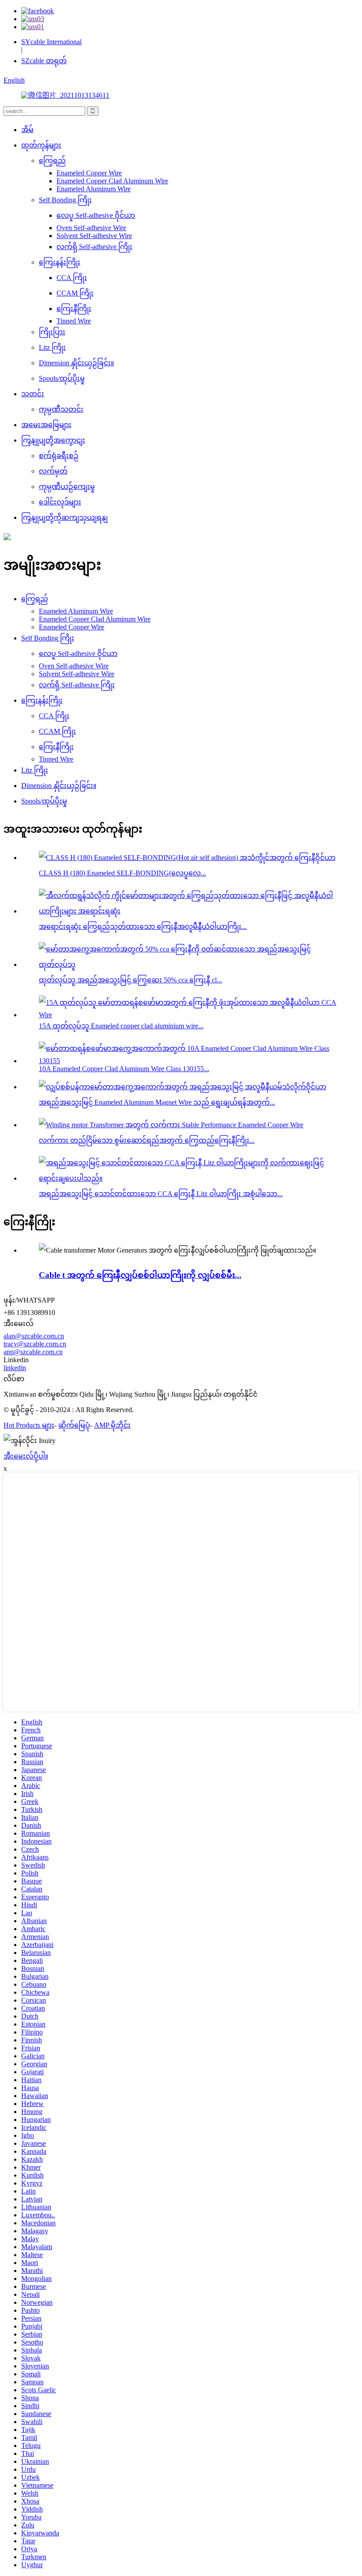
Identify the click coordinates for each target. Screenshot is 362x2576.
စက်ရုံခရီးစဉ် (59, 456)
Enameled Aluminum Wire (94, 189)
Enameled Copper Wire (89, 173)
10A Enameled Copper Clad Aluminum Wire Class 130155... (124, 1069)
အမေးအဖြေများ (46, 425)
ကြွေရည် (52, 161)
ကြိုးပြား (52, 332)
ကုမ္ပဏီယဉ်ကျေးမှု (67, 487)
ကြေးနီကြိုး (74, 309)
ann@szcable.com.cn (33, 1352)
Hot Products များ (29, 1425)
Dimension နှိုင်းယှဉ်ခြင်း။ (76, 363)
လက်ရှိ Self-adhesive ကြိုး (94, 247)
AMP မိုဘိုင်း (112, 1425)
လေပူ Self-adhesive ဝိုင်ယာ (96, 215)
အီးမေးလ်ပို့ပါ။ (26, 1456)
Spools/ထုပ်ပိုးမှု (62, 378)
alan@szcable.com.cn (34, 1336)
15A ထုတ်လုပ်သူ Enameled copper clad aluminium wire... (121, 1026)
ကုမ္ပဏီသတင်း (61, 409)
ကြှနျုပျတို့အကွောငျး (53, 440)
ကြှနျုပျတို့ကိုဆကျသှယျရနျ (64, 517)
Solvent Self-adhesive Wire (94, 236)
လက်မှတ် (53, 471)
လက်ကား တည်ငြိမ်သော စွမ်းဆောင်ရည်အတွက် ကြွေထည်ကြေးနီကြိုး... (147, 1140)
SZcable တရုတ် (44, 61)
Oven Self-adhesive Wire (91, 228)
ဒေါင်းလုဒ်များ (60, 502)
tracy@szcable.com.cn (35, 1344)
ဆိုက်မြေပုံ (74, 1425)
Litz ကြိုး (52, 347)
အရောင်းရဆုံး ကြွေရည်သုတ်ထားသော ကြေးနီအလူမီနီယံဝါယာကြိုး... (143, 926)
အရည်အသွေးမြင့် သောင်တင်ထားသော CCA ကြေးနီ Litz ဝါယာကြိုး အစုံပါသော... (161, 1194)
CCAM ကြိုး (75, 293)
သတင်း (33, 394)
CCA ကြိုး (72, 278)
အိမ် (27, 130)
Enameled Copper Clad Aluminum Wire (112, 181)
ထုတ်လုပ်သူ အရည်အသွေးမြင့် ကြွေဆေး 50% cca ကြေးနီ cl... (130, 980)
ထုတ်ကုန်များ (41, 145)
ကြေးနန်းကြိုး (60, 262)
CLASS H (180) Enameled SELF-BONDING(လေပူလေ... (123, 873)
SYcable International (51, 42)
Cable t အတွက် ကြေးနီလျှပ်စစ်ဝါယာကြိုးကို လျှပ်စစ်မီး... (140, 1275)
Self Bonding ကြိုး (65, 200)
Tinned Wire (74, 321)
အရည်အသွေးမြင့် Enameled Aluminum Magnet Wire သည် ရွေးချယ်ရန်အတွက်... (157, 1102)
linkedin (15, 1368)
